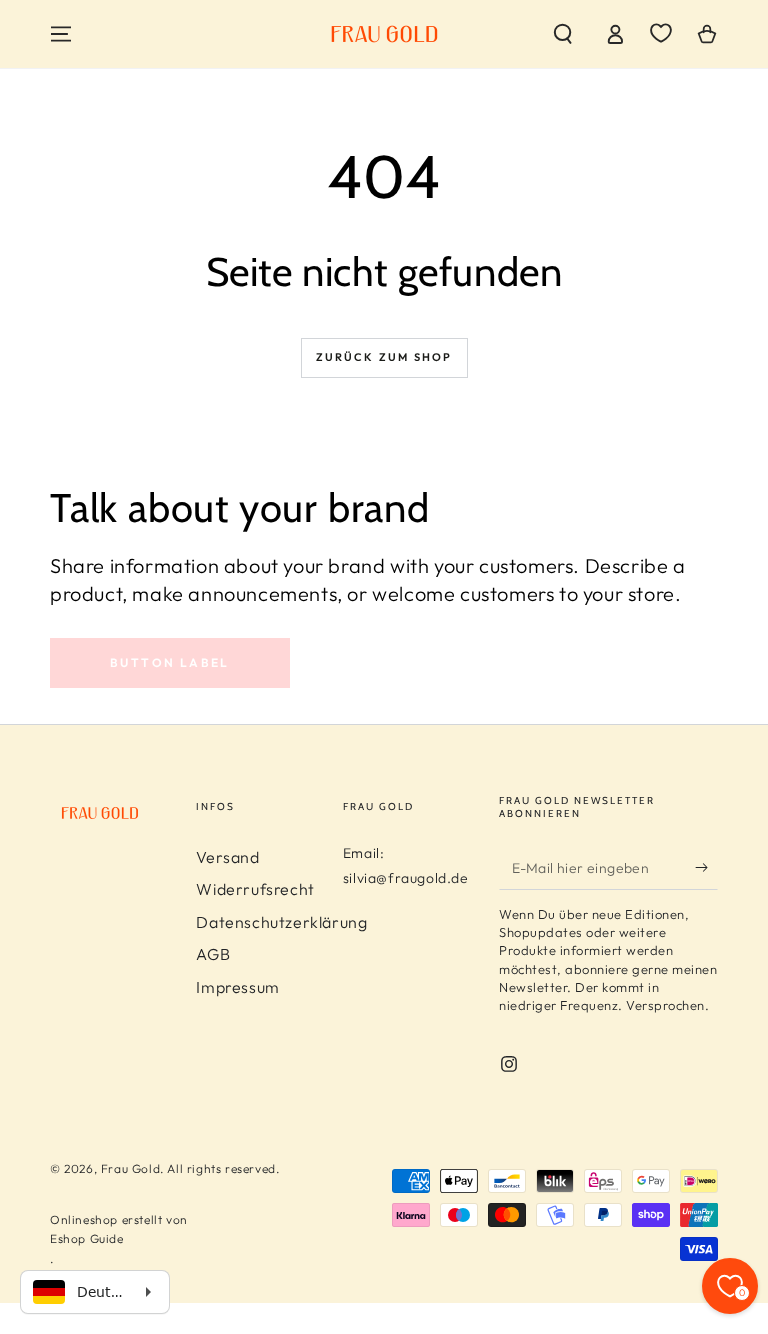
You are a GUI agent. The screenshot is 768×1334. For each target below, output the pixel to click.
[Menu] (61, 34)
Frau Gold (130, 1168)
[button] (563, 34)
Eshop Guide (87, 1238)
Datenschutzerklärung (281, 922)
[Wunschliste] (661, 33)
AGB (213, 954)
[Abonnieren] (706, 867)
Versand (227, 857)
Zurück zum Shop (384, 357)
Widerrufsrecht (255, 889)
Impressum (237, 987)
